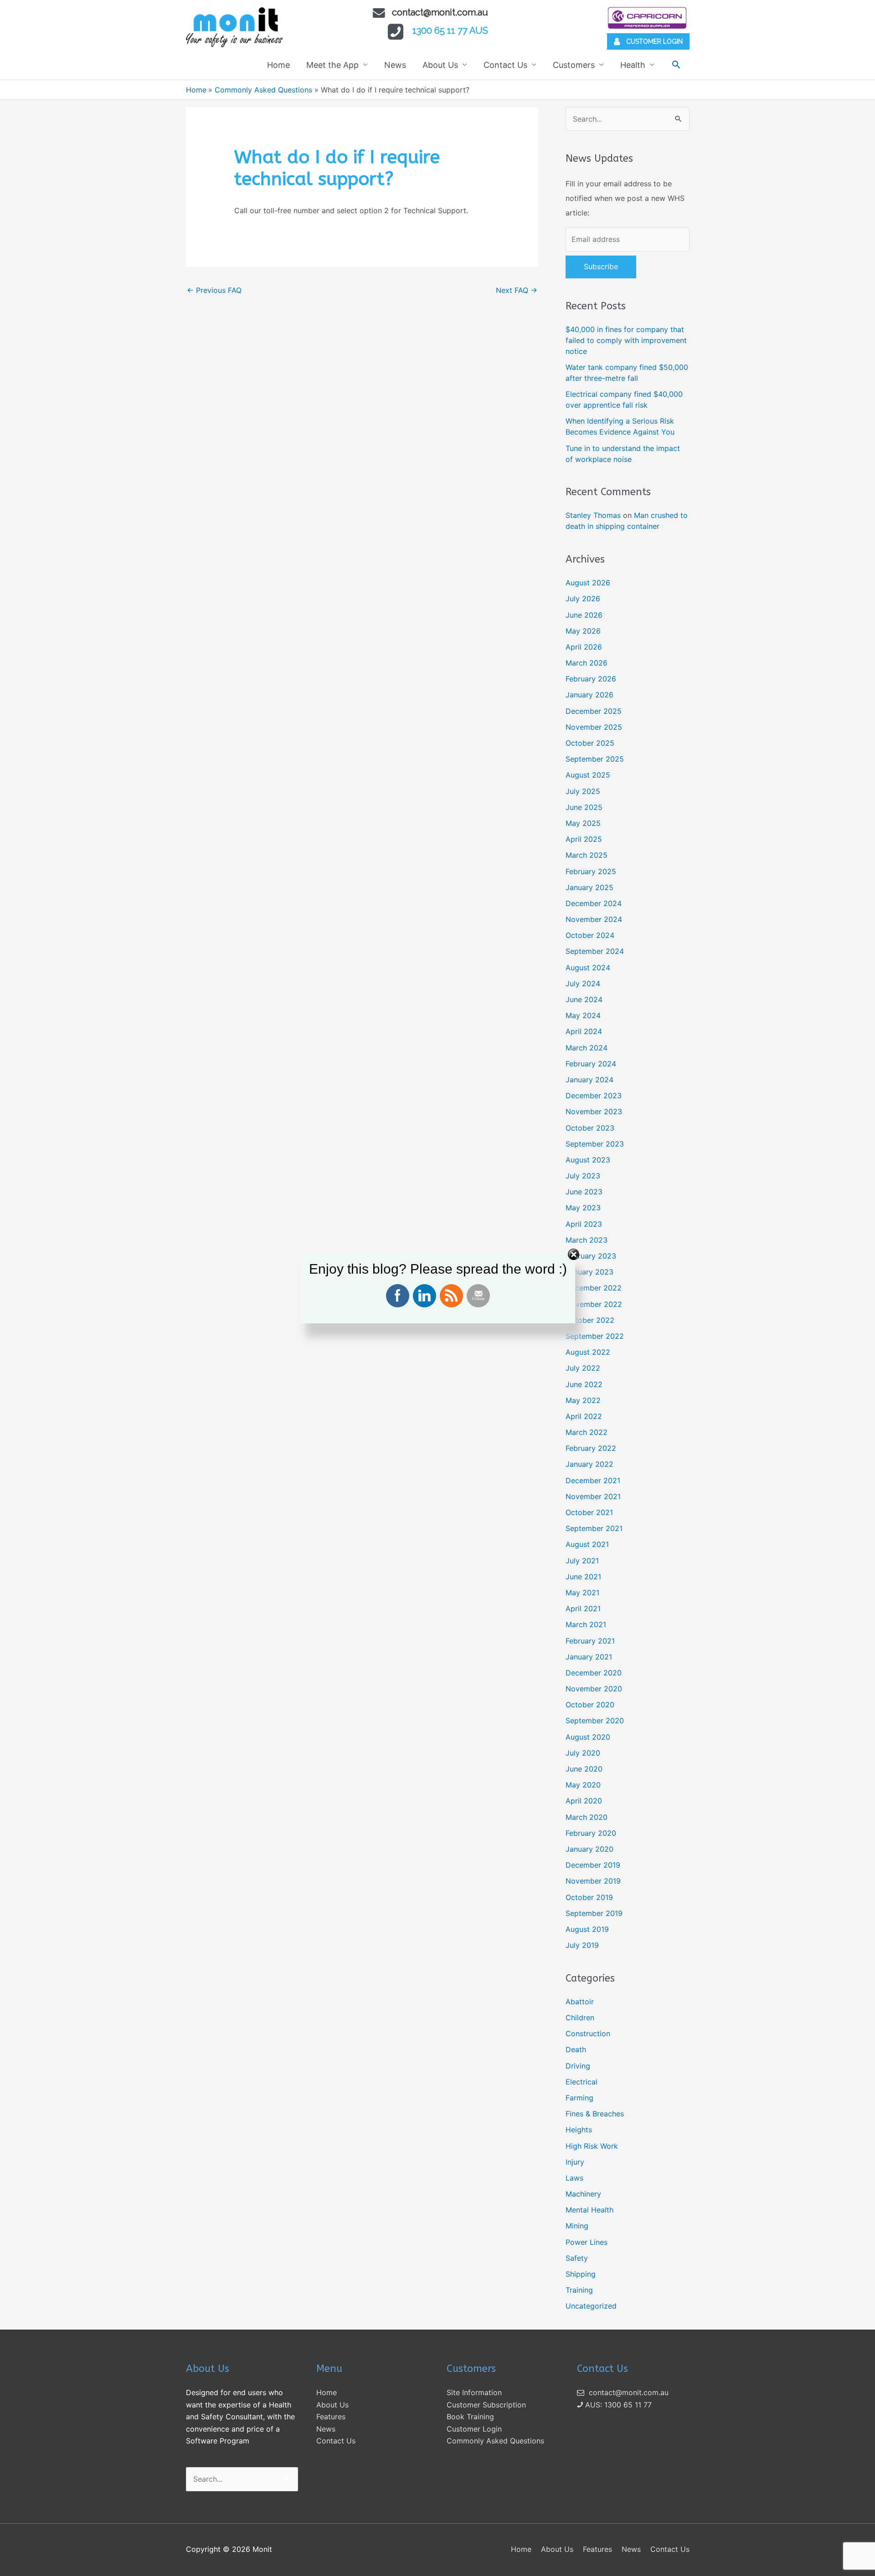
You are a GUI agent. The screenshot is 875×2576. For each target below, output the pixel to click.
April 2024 (584, 1031)
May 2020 (583, 1785)
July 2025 (583, 791)
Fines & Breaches (595, 2114)
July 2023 (583, 1176)
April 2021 (583, 1608)
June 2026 (584, 615)
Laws (574, 2178)
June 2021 (583, 1577)
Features (331, 2417)
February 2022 (591, 1448)
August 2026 (588, 583)
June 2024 (584, 999)
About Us (440, 65)
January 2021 (589, 1657)
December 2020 (594, 1673)
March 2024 (587, 1048)
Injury (575, 2162)
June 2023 (584, 1192)
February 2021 (590, 1641)
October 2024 (590, 935)
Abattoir (580, 2002)
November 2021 (593, 1496)
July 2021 (582, 1561)
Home (278, 65)
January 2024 (589, 1080)
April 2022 (584, 1416)
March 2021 (586, 1624)
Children (580, 2018)
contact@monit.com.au (440, 12)
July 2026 (583, 599)
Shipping (581, 2274)
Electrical (582, 2082)
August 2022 (588, 1352)
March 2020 (587, 1817)
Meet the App (332, 65)
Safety (577, 2258)
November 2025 (594, 727)
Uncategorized (591, 2306)
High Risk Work (592, 2146)
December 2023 (594, 1096)
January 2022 (589, 1464)
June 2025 (584, 807)
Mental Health (589, 2210)
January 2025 (589, 887)
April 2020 (584, 1801)
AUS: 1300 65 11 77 (617, 2405)
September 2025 (595, 759)
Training (579, 2290)
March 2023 (587, 1240)
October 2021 (589, 1512)
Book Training (470, 2417)
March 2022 (587, 1432)
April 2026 (584, 647)
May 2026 (583, 631)
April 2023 (584, 1224)
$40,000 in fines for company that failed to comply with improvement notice (626, 340)
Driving (578, 2066)
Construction (588, 2033)
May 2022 (583, 1400)
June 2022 (584, 1384)
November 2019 (593, 1881)
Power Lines (587, 2242)
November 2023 (594, 1111)
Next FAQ (517, 290)
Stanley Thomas (593, 515)
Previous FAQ (214, 290)
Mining (577, 2226)
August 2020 (588, 1737)
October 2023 (590, 1128)
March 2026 (587, 663)
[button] (676, 64)
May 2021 (582, 1593)
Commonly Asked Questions (495, 2441)
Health (633, 65)
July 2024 (583, 983)
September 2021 (594, 1528)
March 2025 (587, 855)
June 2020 (584, 1769)
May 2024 (583, 1015)
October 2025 (590, 743)
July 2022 (583, 1368)
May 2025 (583, 823)
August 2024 (588, 968)
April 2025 (584, 839)
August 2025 (588, 775)
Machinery (583, 2194)
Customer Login (474, 2429)
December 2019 (593, 1865)
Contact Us (505, 65)
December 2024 (594, 903)
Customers (574, 65)
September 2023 (595, 1144)
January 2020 (589, 1849)
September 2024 (595, 951)
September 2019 (594, 1913)
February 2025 (591, 871)
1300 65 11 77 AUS (450, 31)
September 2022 (595, 1336)
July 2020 (583, 1753)
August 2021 (587, 1544)
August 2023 (588, 1160)
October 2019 (589, 1897)
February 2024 (591, 1064)
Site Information (474, 2392)
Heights (579, 2130)
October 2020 (590, 1705)
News (395, 65)
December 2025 (594, 711)
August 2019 (587, 1929)
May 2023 (583, 1208)
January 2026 (589, 695)
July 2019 (582, 1945)
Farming (579, 2098)
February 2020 (591, 1833)
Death (576, 2049)
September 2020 (595, 1721)
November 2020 (594, 1689)
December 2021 (593, 1480)
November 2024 (594, 919)
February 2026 (591, 679)
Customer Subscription (486, 2405)
